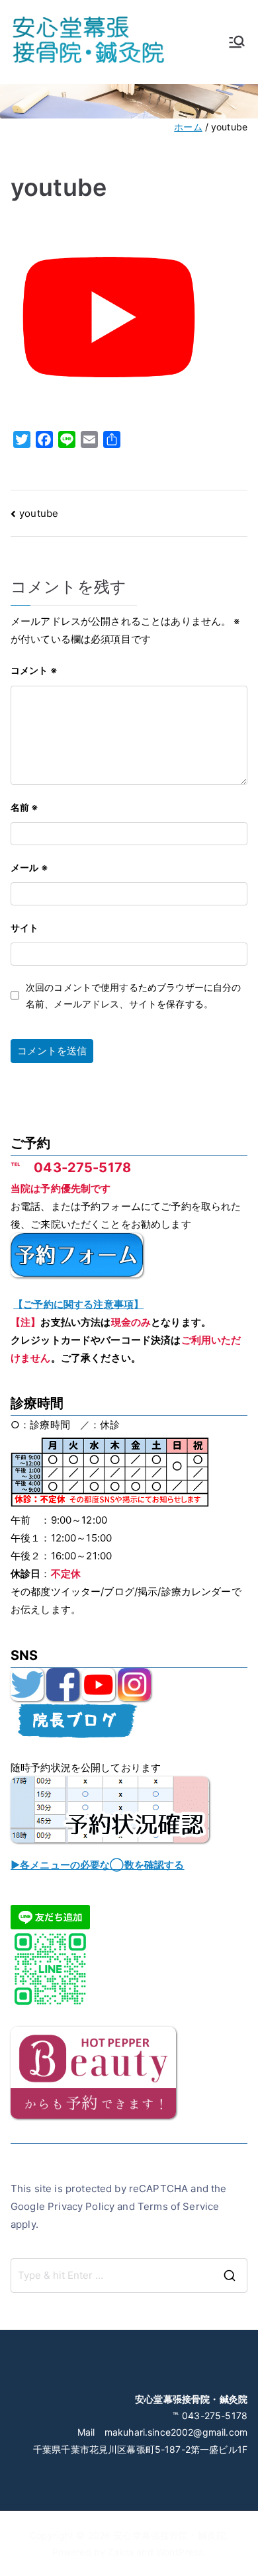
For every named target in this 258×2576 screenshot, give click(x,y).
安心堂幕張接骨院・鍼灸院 (169, 2535)
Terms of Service (178, 2206)
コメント (34, 670)
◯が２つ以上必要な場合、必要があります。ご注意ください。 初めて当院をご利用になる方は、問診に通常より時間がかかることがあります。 (126, 1866)
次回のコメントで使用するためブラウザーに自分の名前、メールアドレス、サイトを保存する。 (133, 995)
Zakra (121, 2552)
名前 (25, 807)
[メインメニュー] (237, 42)
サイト (24, 928)
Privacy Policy (81, 2206)
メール (29, 867)
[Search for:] (129, 2276)
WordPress (180, 2552)
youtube (39, 513)
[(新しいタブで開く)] (27, 1683)
